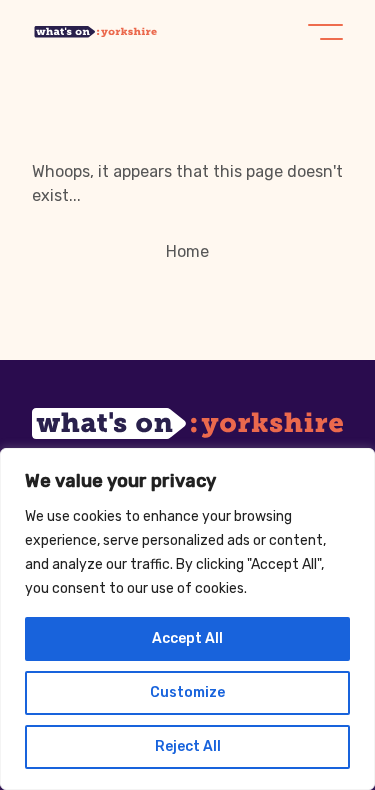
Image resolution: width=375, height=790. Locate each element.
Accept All (187, 638)
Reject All (188, 746)
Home (187, 251)
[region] (187, 619)
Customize (187, 692)
